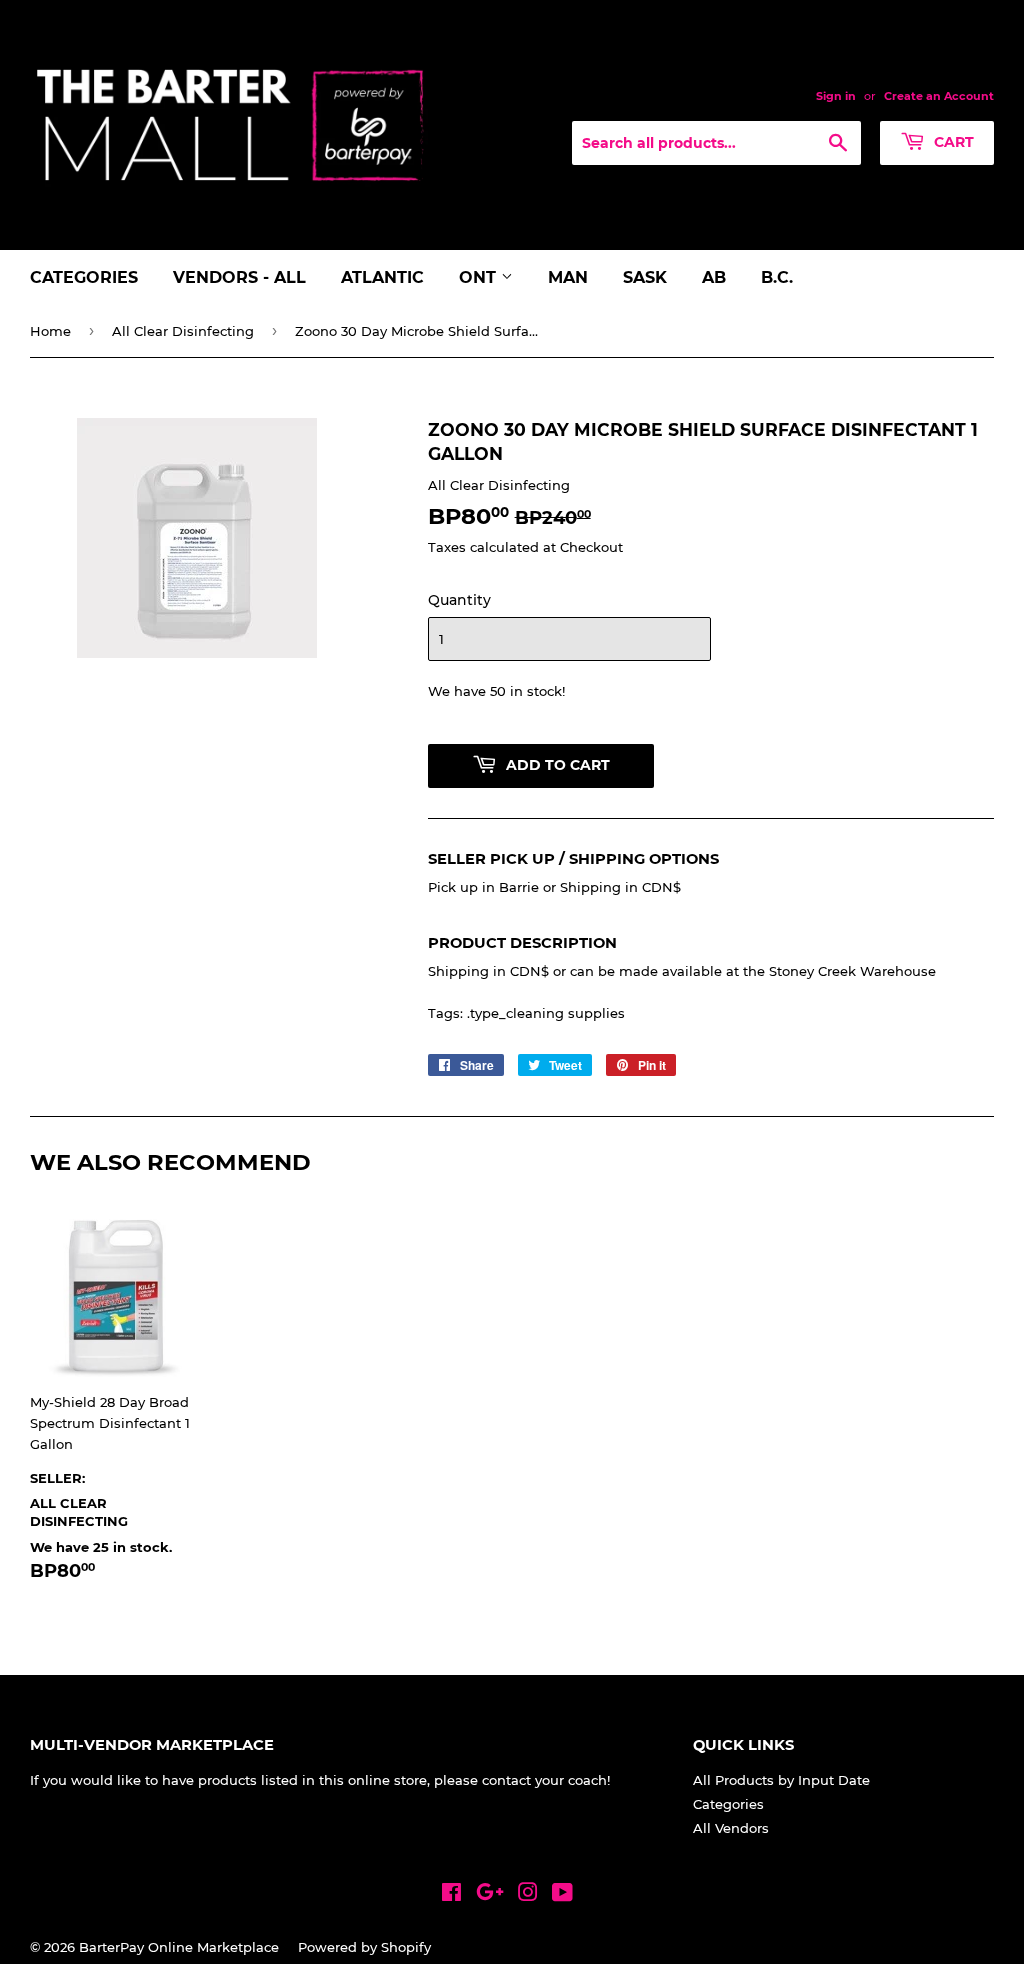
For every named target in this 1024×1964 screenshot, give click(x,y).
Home (50, 331)
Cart (952, 142)
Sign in (836, 96)
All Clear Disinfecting (183, 331)
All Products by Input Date (781, 1780)
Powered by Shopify (364, 1947)
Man (568, 277)
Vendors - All (239, 277)
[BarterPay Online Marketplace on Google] (490, 1895)
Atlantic (382, 277)
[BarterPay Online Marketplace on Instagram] (528, 1895)
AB (714, 277)
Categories (84, 277)
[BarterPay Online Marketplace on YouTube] (562, 1895)
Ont (480, 277)
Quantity (459, 600)
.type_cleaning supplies (546, 1013)
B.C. (777, 277)
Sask (645, 277)
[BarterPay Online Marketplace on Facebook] (451, 1895)
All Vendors (731, 1828)
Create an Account (939, 96)
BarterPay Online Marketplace (179, 1947)
